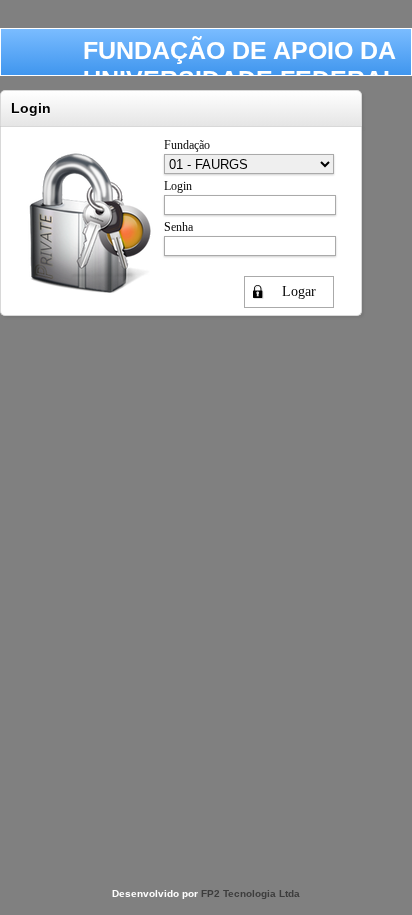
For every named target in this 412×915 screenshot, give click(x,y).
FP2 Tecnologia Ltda (250, 893)
